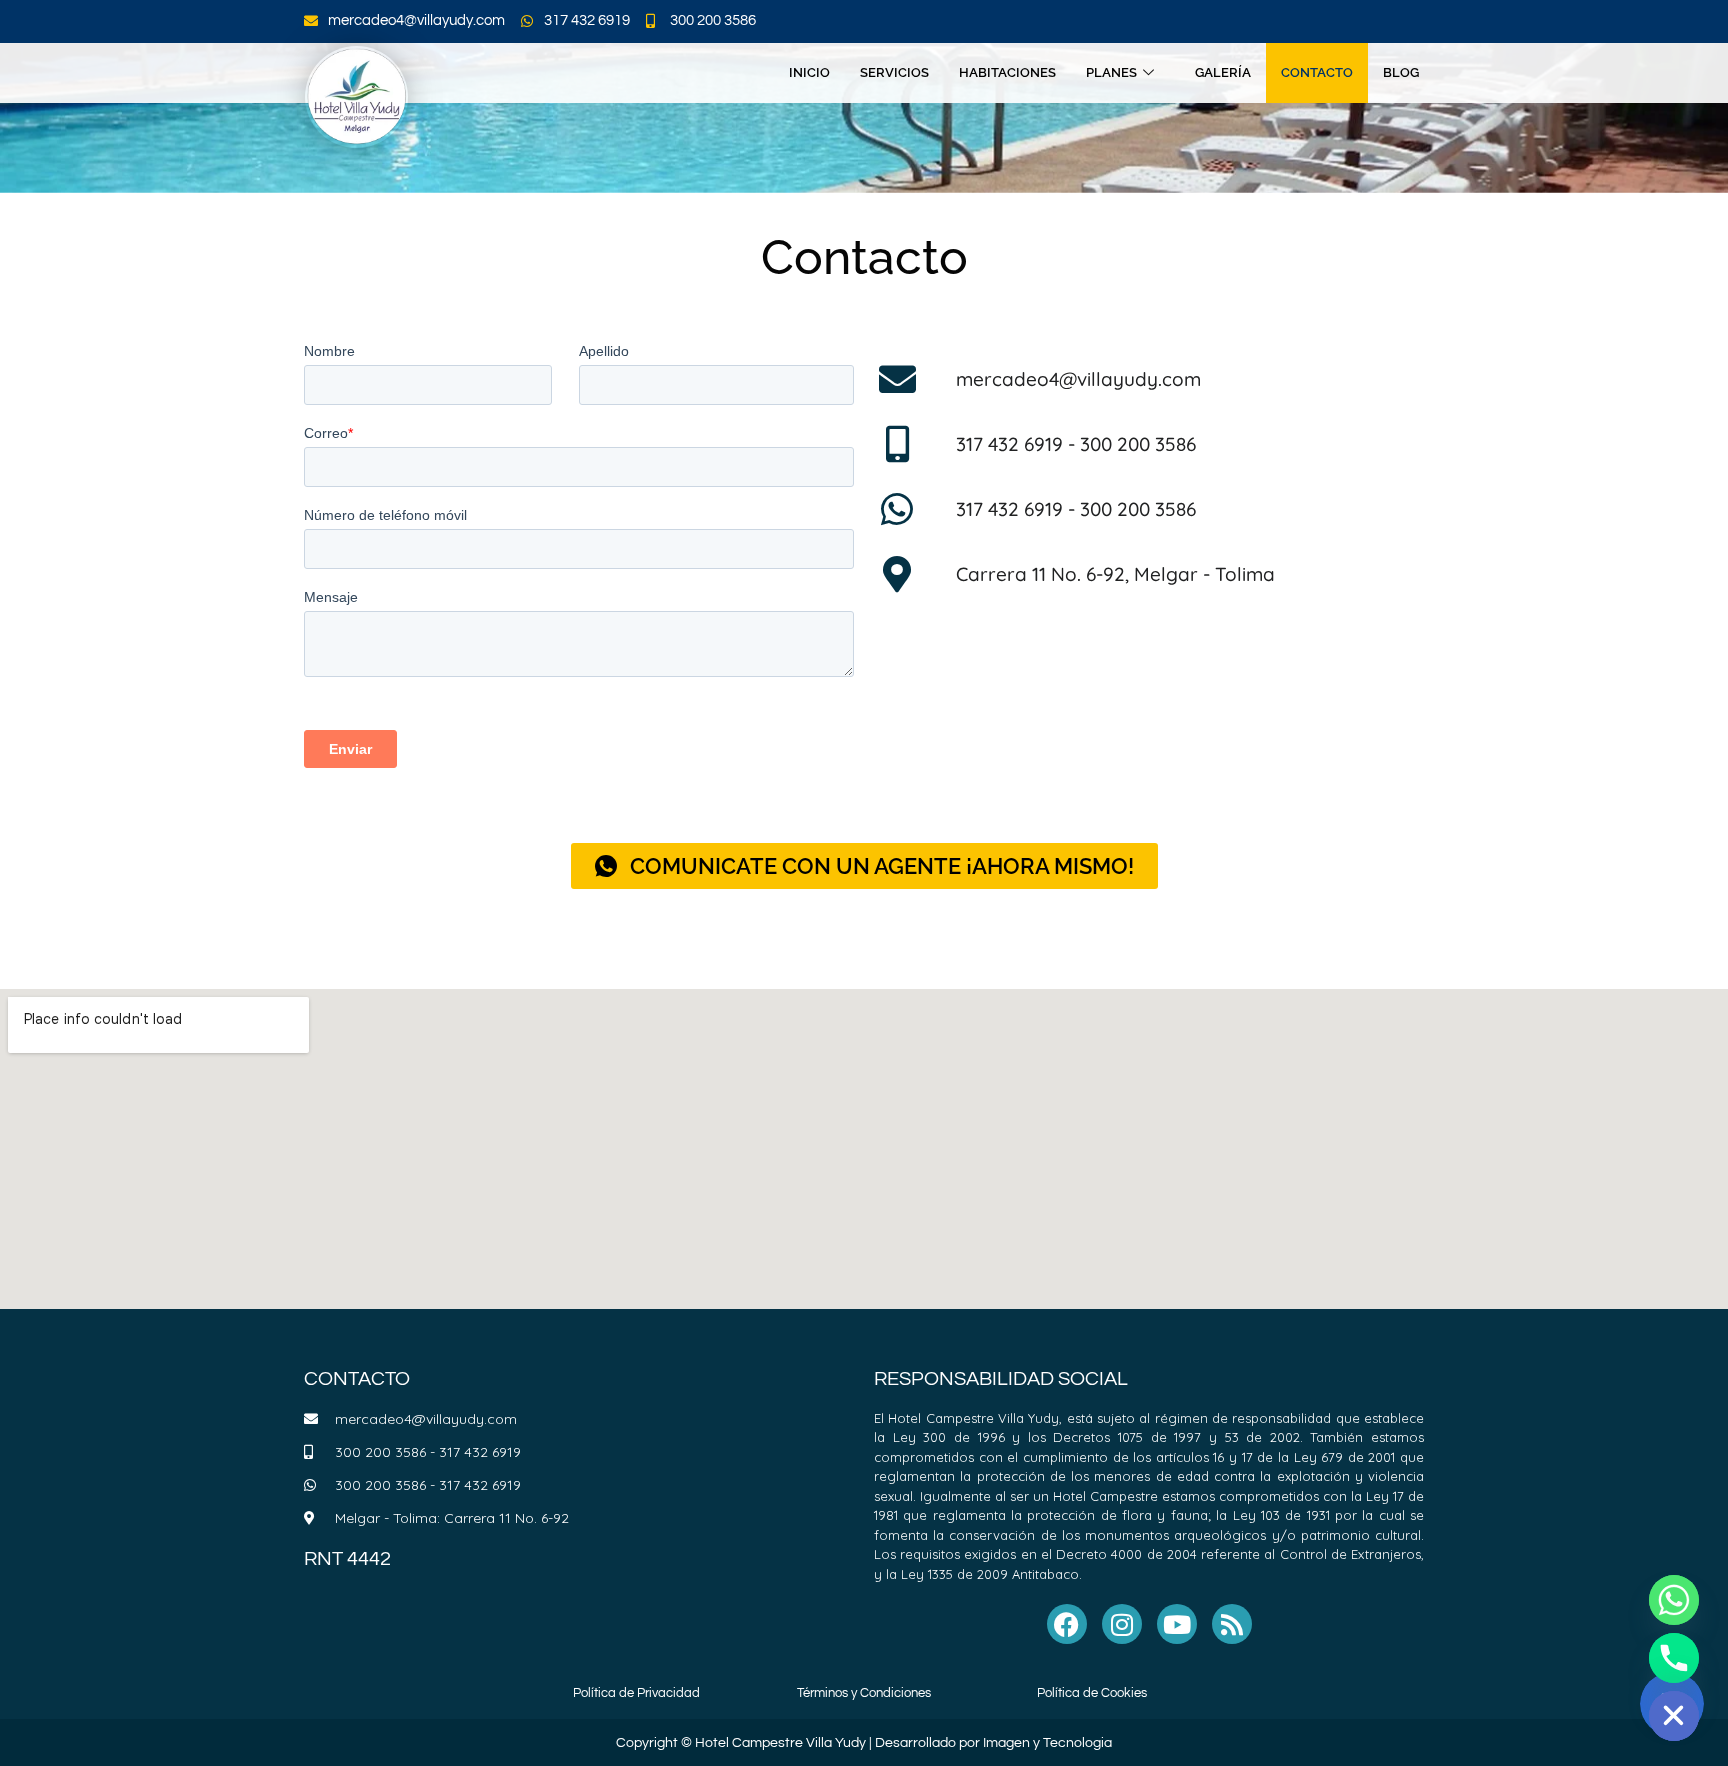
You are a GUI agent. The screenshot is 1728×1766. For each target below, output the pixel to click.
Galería (1223, 72)
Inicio (809, 72)
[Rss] (1232, 1624)
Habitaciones (1007, 72)
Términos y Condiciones (864, 1693)
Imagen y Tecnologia (1047, 1743)
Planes (1111, 72)
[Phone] (1674, 1658)
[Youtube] (1177, 1624)
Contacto (1317, 72)
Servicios (894, 72)
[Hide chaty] (1674, 1716)
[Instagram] (1122, 1624)
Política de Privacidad (636, 1693)
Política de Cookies (1092, 1693)
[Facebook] (1067, 1624)
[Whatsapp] (1674, 1600)
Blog (1401, 72)
